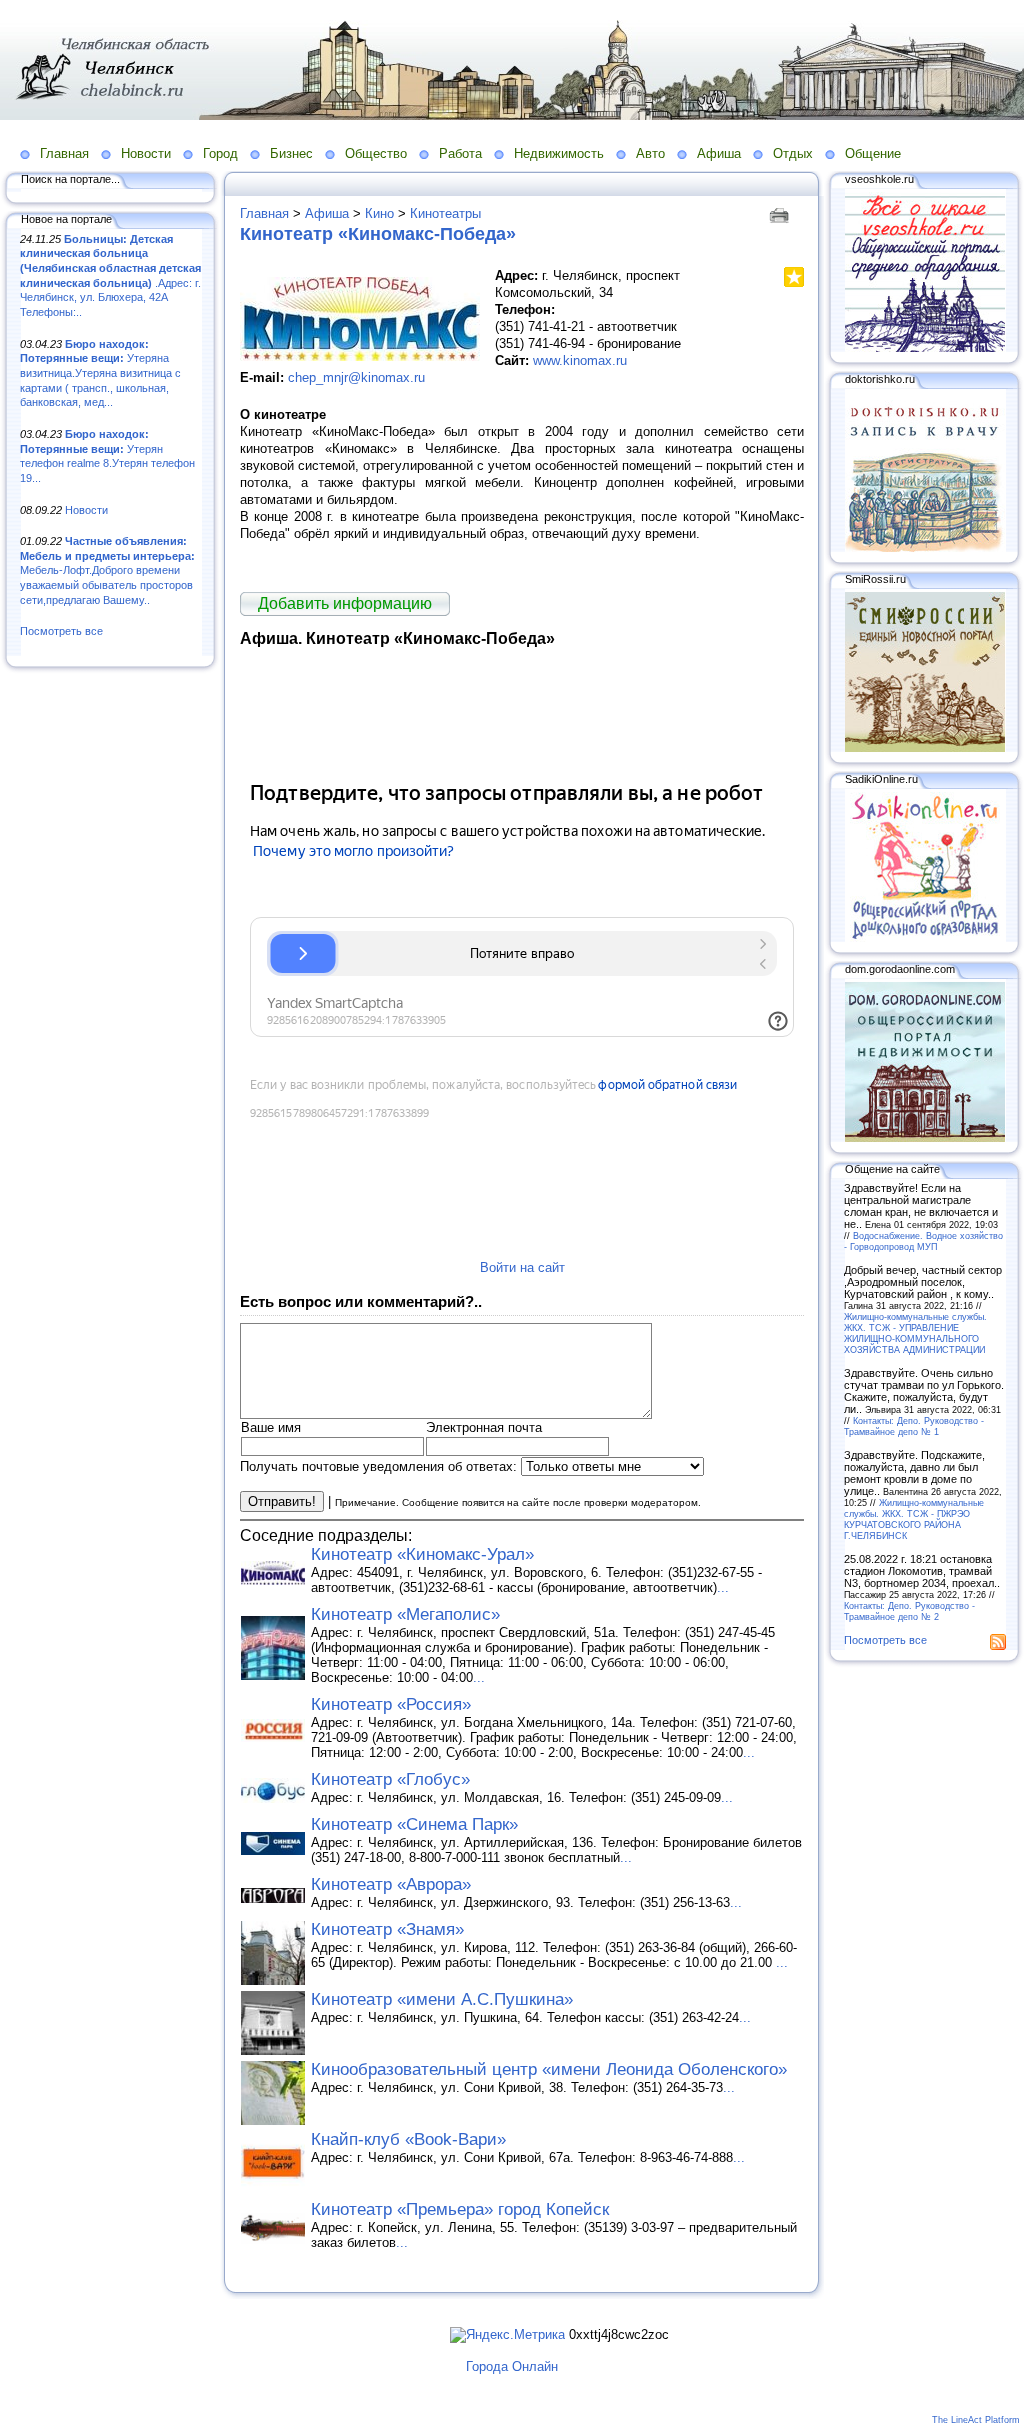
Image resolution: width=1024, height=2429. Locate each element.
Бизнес (291, 153)
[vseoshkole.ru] (925, 348)
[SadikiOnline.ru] (925, 938)
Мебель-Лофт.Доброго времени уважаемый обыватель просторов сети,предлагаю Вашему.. (107, 570)
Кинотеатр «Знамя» (387, 1929)
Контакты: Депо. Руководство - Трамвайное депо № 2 (909, 1611)
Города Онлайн (512, 2366)
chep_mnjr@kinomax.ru (356, 377)
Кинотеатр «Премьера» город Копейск (460, 2209)
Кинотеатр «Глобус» (390, 1779)
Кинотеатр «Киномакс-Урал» (422, 1554)
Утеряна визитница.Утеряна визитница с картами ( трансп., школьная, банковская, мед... (100, 373)
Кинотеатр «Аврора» (391, 1884)
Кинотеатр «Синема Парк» (414, 1824)
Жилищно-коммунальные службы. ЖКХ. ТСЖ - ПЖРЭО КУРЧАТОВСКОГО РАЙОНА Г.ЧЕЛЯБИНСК (914, 1519)
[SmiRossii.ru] (925, 748)
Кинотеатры (445, 213)
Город (220, 153)
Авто (650, 153)
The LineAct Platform (976, 2420)
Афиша (719, 153)
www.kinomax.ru (580, 360)
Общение (873, 153)
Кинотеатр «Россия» (391, 1704)
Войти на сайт (522, 1267)
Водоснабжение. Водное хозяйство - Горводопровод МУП (923, 1241)
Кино (379, 213)
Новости (146, 153)
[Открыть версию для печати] (781, 213)
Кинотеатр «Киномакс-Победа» (378, 234)
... (723, 1587)
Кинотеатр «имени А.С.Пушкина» (442, 1999)
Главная (64, 153)
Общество (376, 153)
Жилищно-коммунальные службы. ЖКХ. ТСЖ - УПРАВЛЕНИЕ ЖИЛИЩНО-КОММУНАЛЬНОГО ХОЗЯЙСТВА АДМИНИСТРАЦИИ (915, 1333)
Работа (460, 153)
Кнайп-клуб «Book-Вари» (408, 2139)
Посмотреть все (61, 631)
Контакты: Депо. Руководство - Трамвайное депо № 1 (914, 1426)
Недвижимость (559, 153)
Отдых (793, 153)
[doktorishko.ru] (925, 548)
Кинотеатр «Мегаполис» (405, 1614)
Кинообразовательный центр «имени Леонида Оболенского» (549, 2069)
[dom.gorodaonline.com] (925, 1138)
